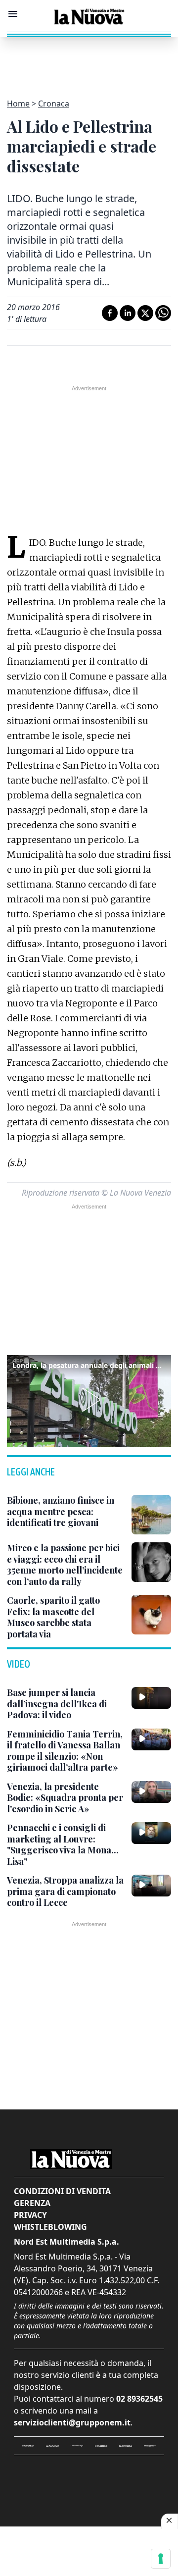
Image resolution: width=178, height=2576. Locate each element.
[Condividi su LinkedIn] (128, 313)
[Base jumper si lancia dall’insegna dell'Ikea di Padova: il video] (151, 1698)
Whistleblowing (50, 2227)
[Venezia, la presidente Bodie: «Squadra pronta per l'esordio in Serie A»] (151, 1792)
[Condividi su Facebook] (110, 313)
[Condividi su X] (145, 313)
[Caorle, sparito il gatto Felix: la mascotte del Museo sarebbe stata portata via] (151, 1615)
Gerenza (32, 2203)
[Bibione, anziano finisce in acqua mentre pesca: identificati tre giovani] (151, 1515)
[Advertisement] (89, 62)
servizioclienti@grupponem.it (72, 2422)
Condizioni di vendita (62, 2191)
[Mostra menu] (13, 14)
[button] (89, 1400)
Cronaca (54, 104)
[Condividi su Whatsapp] (163, 313)
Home (18, 104)
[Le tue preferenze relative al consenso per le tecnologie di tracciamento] (161, 2559)
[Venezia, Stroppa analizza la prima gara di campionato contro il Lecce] (151, 1886)
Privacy (30, 2215)
